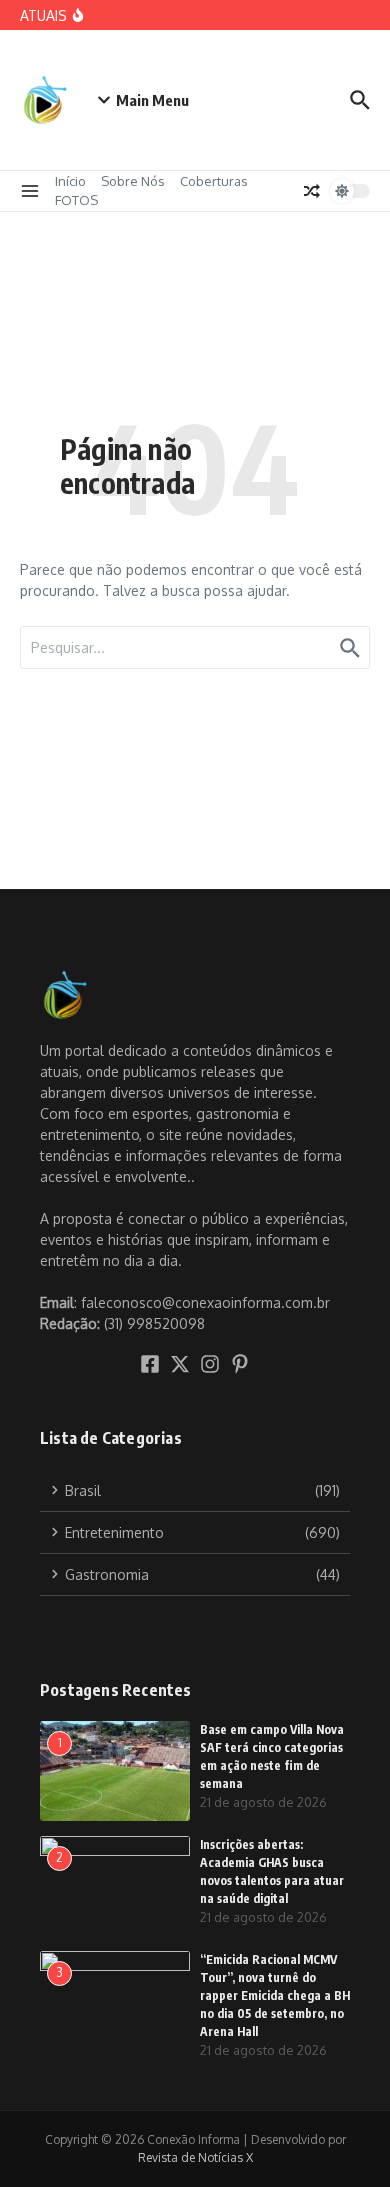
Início (70, 181)
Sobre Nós (133, 181)
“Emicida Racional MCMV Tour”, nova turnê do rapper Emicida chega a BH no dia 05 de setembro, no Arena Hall (275, 1995)
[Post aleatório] (312, 191)
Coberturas (214, 181)
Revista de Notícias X (195, 2157)
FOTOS (76, 200)
